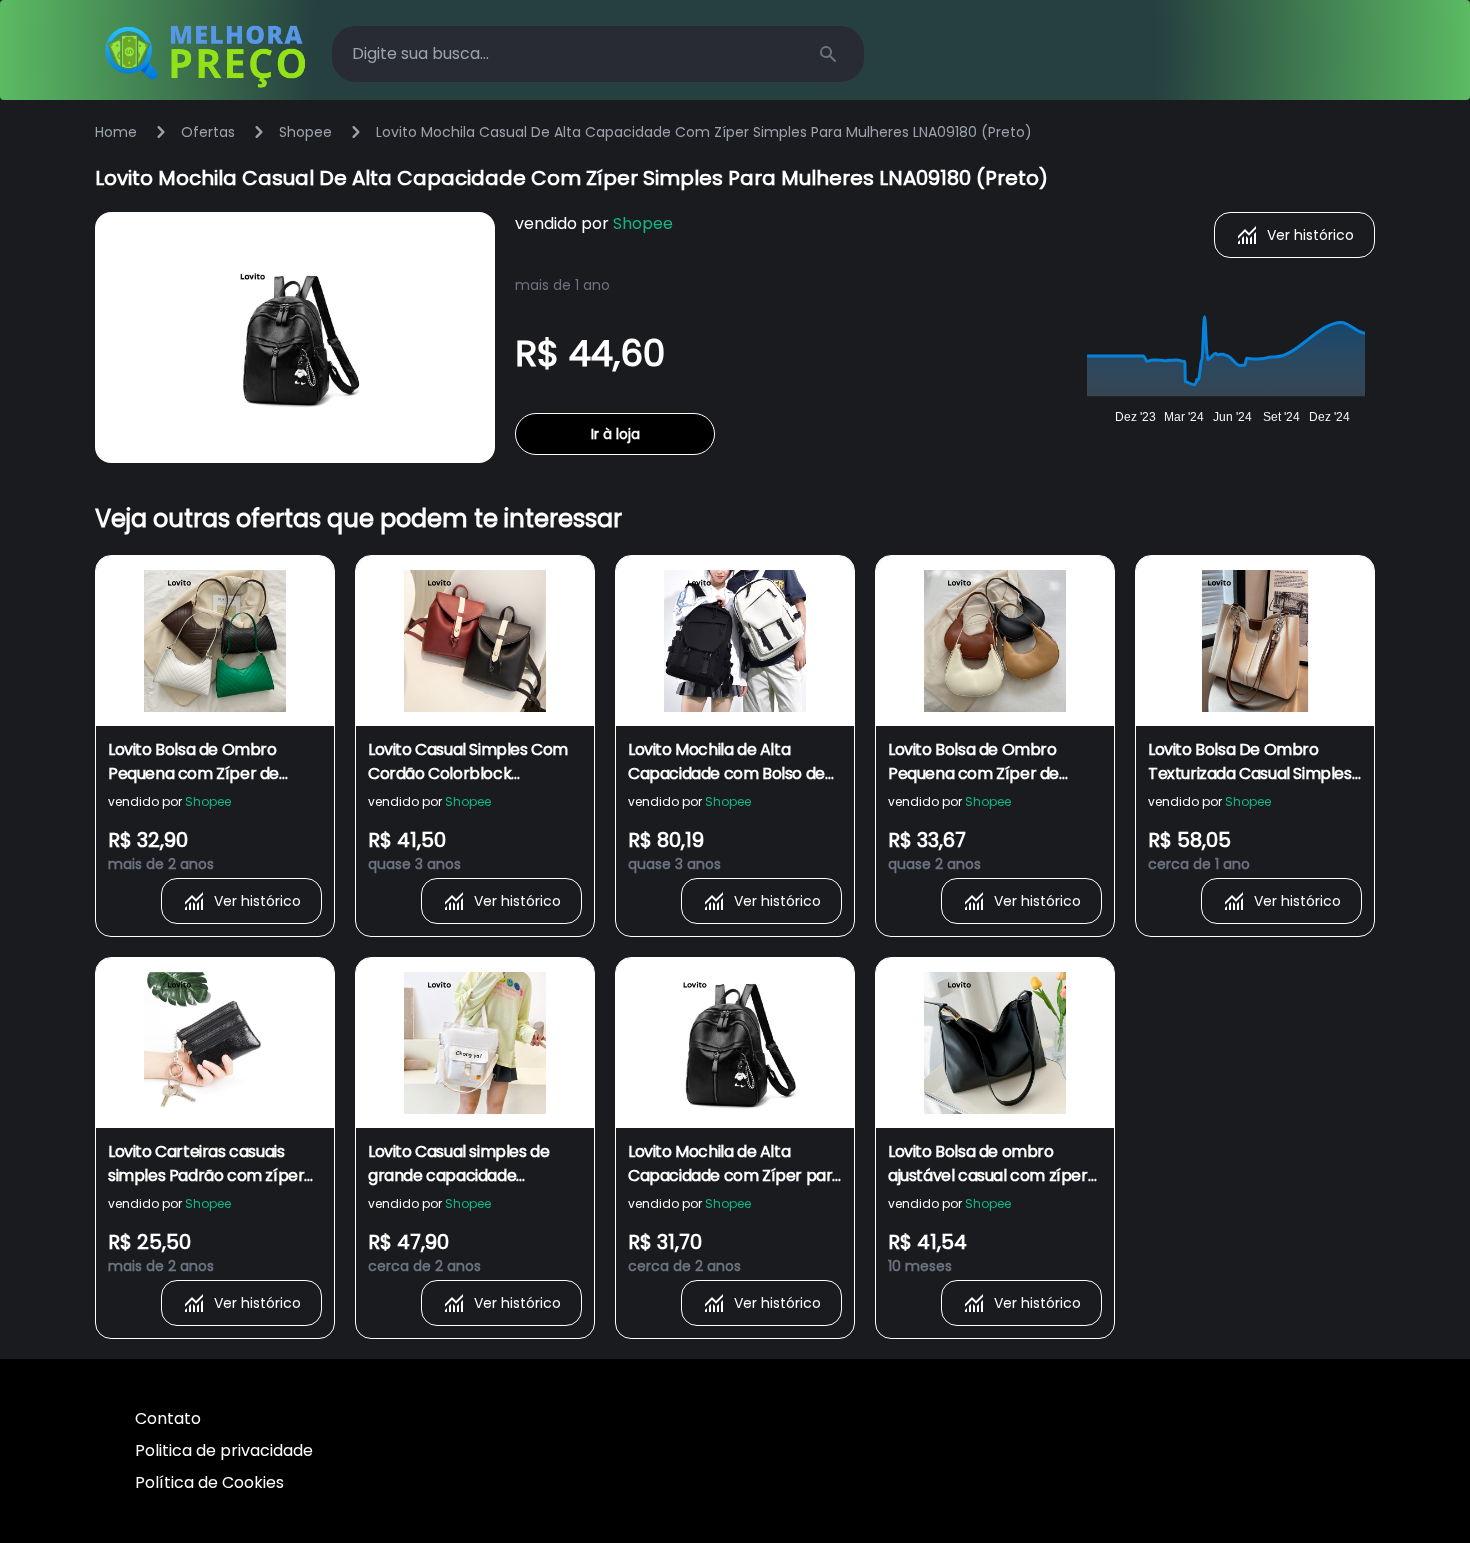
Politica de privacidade (224, 1450)
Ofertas (208, 132)
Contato (168, 1418)
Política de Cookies (209, 1482)
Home (116, 132)
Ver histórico (1310, 235)
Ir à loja (615, 434)
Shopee (305, 132)
